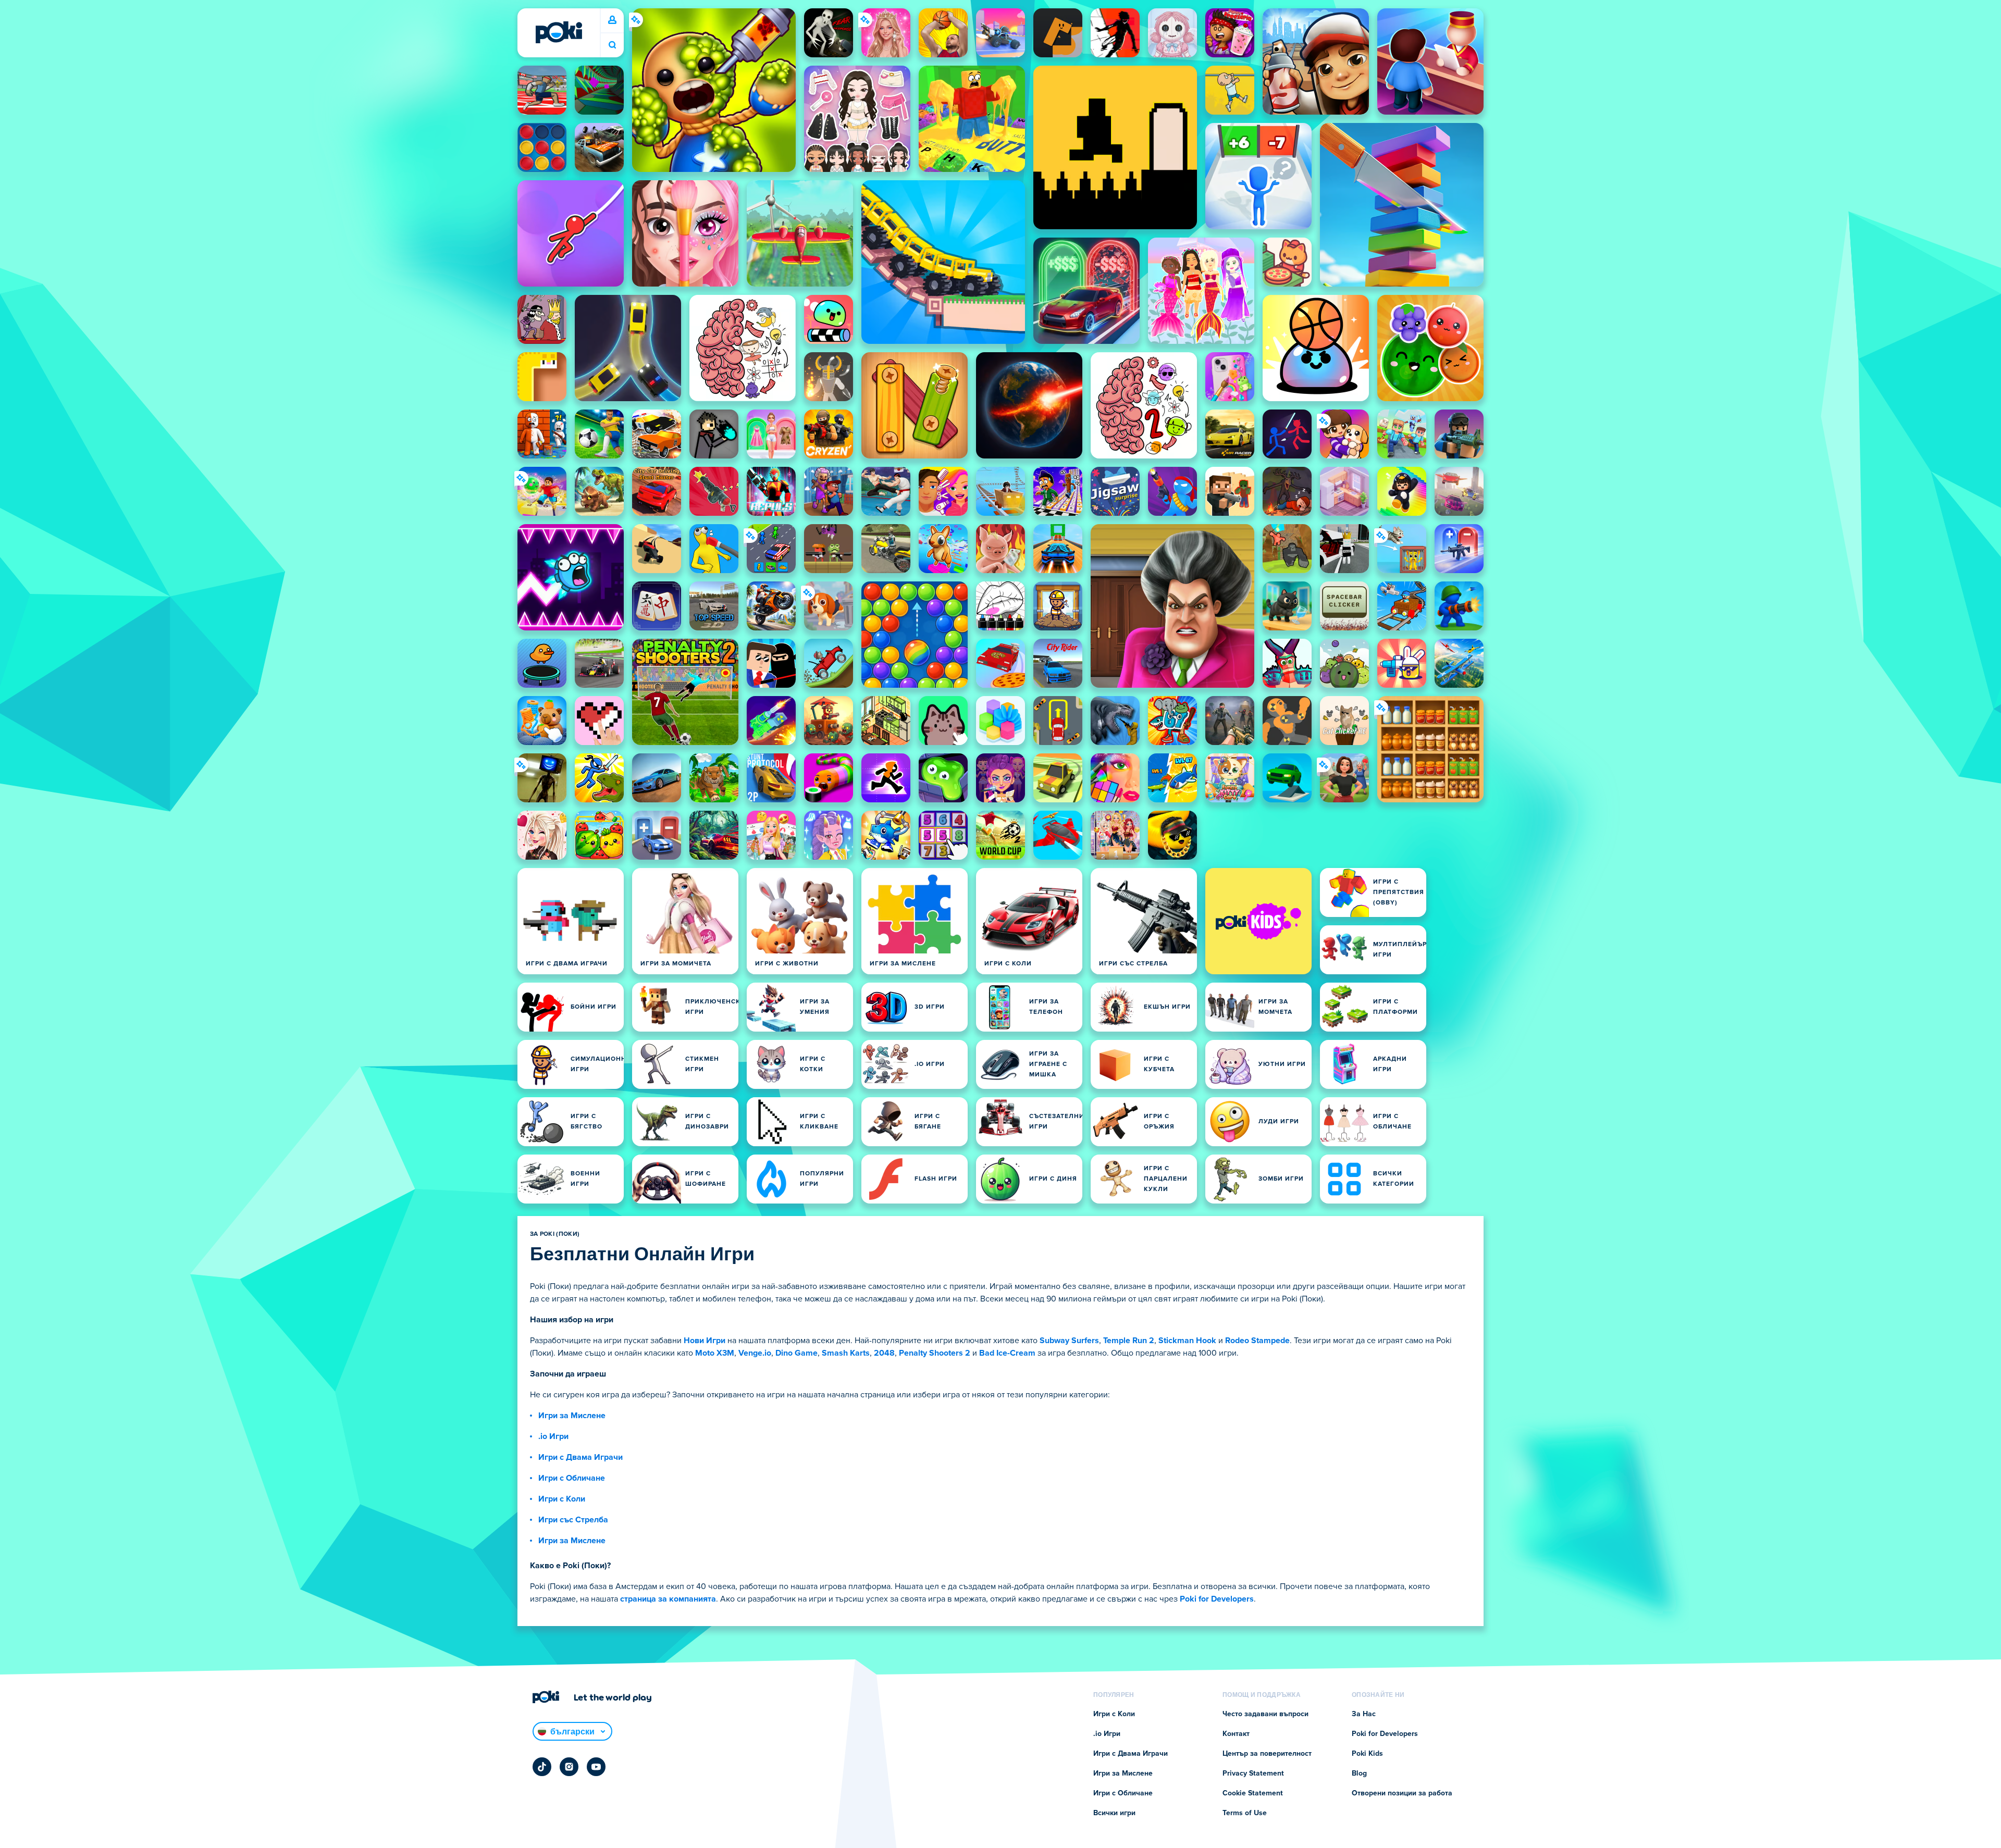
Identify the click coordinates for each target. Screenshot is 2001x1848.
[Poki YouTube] (596, 1767)
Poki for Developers (1217, 1599)
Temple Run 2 (1129, 1341)
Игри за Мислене (572, 1416)
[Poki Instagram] (569, 1767)
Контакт (1236, 1734)
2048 (884, 1353)
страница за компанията (668, 1599)
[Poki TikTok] (542, 1767)
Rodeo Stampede (1257, 1341)
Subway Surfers (1069, 1341)
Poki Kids (1367, 1754)
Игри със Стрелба (573, 1520)
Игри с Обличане (572, 1478)
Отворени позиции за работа (1402, 1793)
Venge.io (755, 1353)
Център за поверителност (1267, 1754)
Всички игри (1114, 1813)
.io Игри (553, 1436)
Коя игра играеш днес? (612, 45)
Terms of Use (1245, 1813)
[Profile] (612, 20)
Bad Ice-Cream (1007, 1353)
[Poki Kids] (1258, 921)
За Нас (1364, 1714)
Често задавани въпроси (1265, 1714)
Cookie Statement (1253, 1793)
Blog (1359, 1773)
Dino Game (796, 1353)
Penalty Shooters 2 (935, 1353)
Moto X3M (715, 1353)
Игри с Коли (562, 1499)
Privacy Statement (1253, 1773)
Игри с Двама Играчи (580, 1457)
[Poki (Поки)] (559, 32)
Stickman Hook (1187, 1341)
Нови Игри (705, 1341)
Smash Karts (846, 1353)
